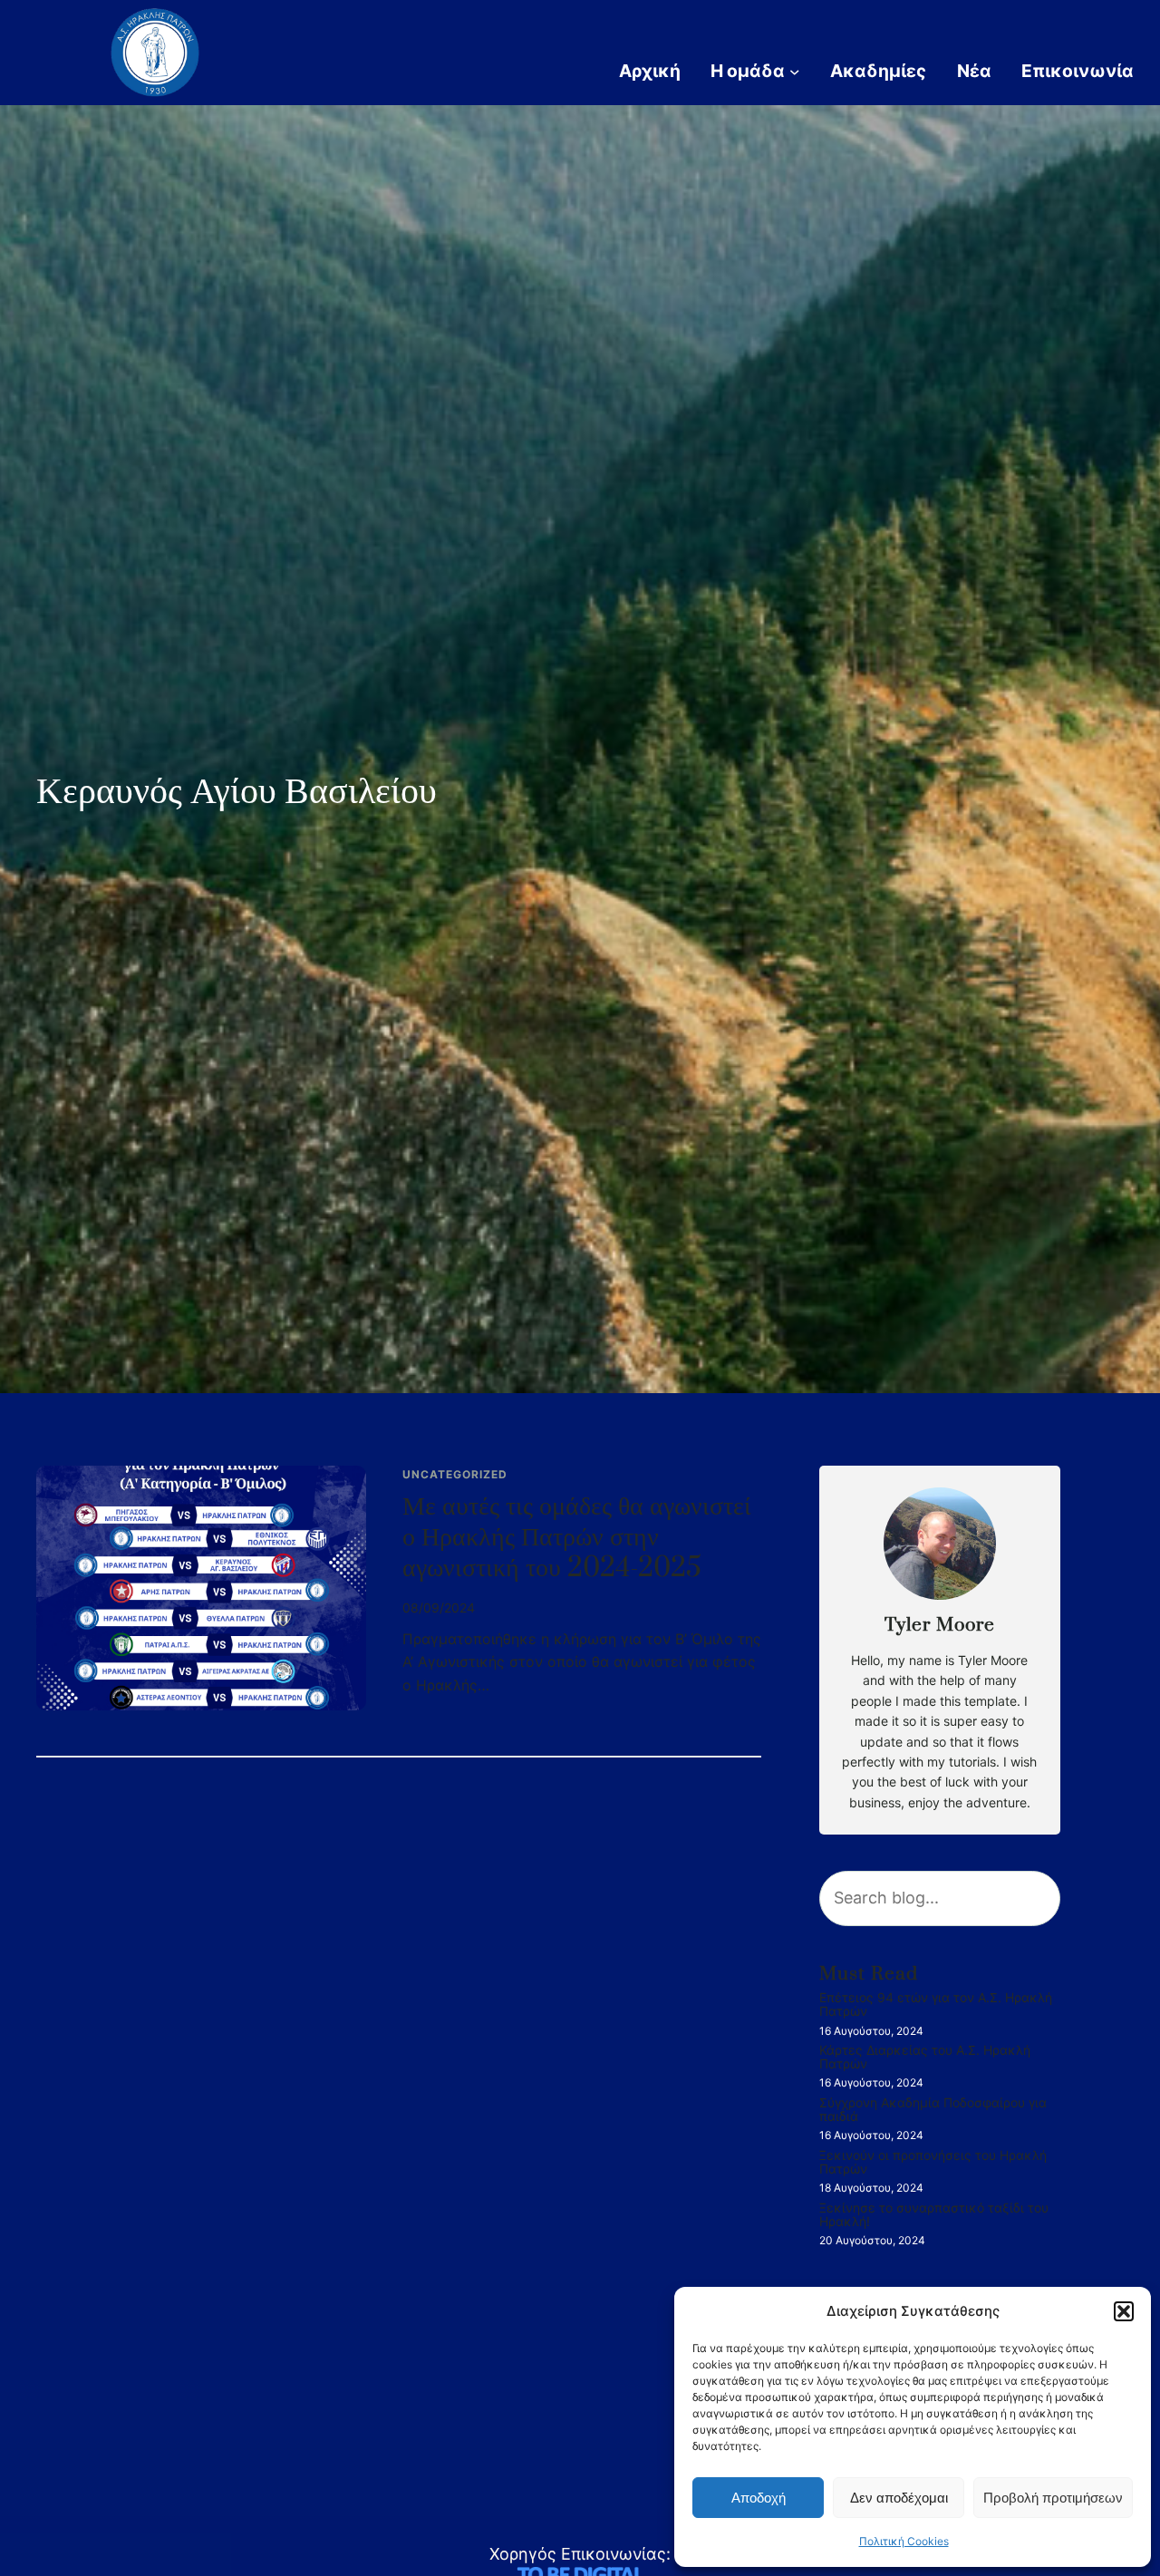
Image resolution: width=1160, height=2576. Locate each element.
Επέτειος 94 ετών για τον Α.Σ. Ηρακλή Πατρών (936, 2005)
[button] (1124, 2311)
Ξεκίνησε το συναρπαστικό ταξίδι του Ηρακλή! (934, 2215)
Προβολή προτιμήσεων (1053, 2498)
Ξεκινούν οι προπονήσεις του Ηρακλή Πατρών (933, 2162)
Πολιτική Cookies (904, 2541)
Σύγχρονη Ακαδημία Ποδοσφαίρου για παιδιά (933, 2110)
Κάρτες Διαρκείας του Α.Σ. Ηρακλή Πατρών (925, 2057)
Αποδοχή (759, 2498)
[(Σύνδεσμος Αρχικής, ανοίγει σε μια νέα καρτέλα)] (155, 53)
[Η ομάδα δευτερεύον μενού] (795, 71)
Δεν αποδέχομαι (899, 2498)
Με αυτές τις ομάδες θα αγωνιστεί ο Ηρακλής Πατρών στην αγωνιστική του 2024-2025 (577, 1538)
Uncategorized (455, 1474)
